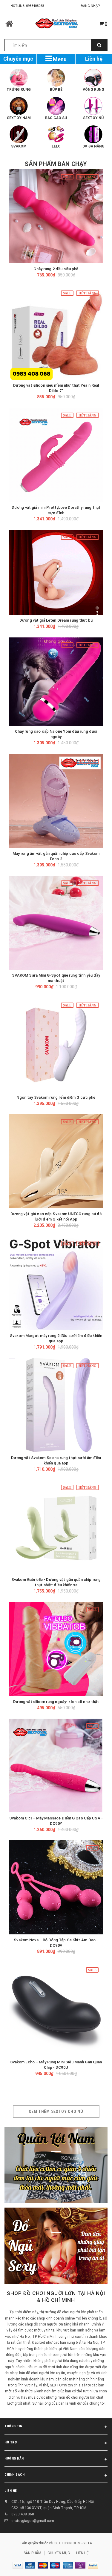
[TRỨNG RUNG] (19, 78)
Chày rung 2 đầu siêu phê (56, 269)
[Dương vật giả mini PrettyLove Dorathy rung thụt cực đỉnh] (56, 455)
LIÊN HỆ (11, 2491)
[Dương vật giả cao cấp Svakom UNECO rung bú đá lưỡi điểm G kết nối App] (56, 1161)
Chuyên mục (18, 59)
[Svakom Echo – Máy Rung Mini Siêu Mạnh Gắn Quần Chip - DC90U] (56, 2009)
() (106, 24)
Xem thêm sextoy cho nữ (56, 2111)
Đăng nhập (90, 6)
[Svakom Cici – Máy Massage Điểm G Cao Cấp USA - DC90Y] (56, 1766)
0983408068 (35, 6)
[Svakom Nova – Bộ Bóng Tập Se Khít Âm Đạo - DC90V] (56, 1887)
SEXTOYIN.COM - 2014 (73, 2543)
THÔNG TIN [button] (13, 2426)
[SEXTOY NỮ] (93, 106)
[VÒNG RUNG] (93, 78)
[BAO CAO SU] (56, 106)
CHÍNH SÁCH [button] (15, 2475)
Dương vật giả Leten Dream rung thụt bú (56, 620)
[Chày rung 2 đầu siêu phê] (56, 216)
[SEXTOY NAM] (19, 106)
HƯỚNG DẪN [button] (14, 2459)
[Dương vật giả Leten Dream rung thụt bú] (56, 572)
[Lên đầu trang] (94, 2564)
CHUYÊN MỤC (59, 2553)
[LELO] (56, 134)
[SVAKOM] (19, 134)
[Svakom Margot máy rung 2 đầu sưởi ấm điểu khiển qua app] (56, 1283)
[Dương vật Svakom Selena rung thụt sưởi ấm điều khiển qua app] (56, 1405)
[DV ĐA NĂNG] (93, 134)
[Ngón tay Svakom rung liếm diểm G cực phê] (56, 1045)
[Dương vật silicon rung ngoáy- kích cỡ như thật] (56, 1649)
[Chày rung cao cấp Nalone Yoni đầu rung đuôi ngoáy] (56, 682)
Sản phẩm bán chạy (56, 164)
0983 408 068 (23, 2514)
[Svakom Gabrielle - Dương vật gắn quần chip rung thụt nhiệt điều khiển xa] (56, 1527)
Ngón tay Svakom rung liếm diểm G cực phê (56, 1097)
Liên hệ (94, 59)
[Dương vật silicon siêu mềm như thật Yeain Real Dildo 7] (56, 333)
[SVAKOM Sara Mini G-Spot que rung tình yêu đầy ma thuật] (56, 923)
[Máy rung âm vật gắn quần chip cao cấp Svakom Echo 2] (56, 801)
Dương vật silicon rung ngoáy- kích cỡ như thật (56, 1702)
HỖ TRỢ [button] (11, 2442)
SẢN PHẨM (32, 2553)
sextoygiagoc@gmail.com (33, 2521)
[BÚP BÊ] (56, 78)
